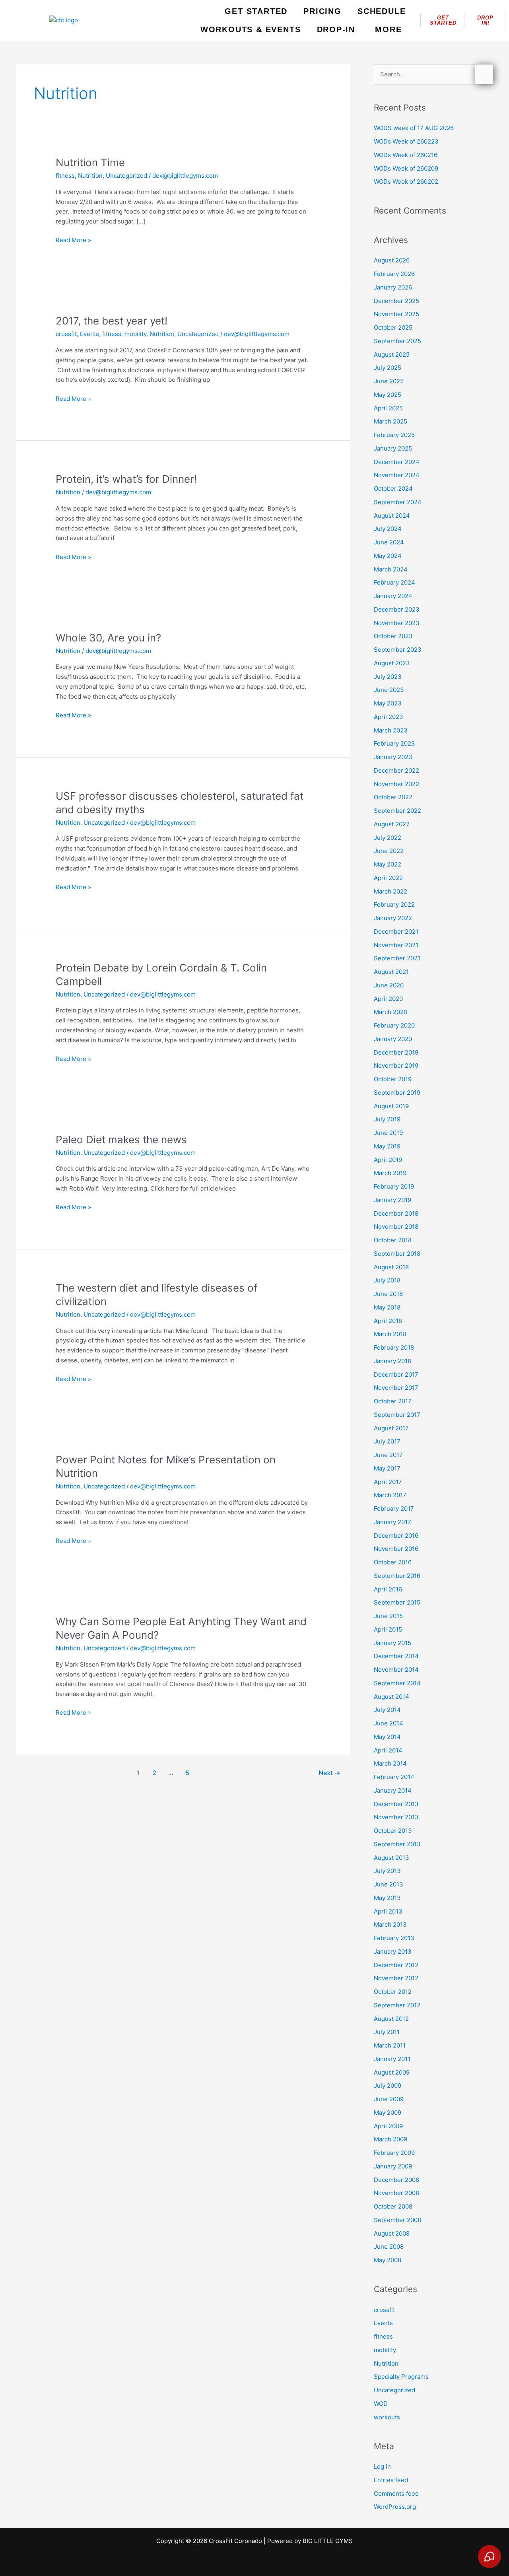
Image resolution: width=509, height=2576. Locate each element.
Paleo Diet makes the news (121, 1139)
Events (89, 334)
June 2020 (389, 985)
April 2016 (388, 1589)
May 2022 (388, 864)
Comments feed (396, 2493)
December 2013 (396, 1804)
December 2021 (396, 932)
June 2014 (389, 1723)
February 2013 (394, 1938)
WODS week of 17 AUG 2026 (414, 128)
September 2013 (397, 1844)
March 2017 (390, 1495)
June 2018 (388, 1294)
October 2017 (393, 1401)
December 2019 (396, 1052)
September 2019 (397, 1093)
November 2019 (396, 1066)
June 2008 (389, 2247)
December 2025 (396, 301)
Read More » (73, 240)
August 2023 (392, 663)
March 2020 (390, 1012)
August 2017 (391, 1428)
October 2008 (393, 2206)
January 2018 (392, 1361)
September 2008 (397, 2220)
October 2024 (393, 489)
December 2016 (396, 1536)
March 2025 (390, 421)
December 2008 (396, 2180)
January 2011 (392, 2059)
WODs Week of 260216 (406, 155)
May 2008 (388, 2260)
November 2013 (396, 1817)
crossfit (66, 334)
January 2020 (393, 1039)
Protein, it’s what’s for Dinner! (126, 479)
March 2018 (390, 1334)
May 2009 (388, 2113)
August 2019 (391, 1106)
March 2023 (391, 730)
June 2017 (388, 1455)
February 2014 (394, 1777)
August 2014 (391, 1697)
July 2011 (387, 2032)
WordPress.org (395, 2507)
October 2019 (393, 1079)
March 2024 (391, 569)
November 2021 (396, 945)
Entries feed (391, 2480)
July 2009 (388, 2085)
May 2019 (387, 1146)
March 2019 (390, 1173)
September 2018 (397, 1254)
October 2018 (393, 1240)
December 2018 (396, 1213)
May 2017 (387, 1468)
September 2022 (397, 811)
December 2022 (396, 770)
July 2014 (387, 1710)
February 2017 (394, 1508)
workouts (387, 2417)
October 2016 (393, 1562)
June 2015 (388, 1616)
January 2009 (393, 2166)
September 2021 (397, 958)
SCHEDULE (382, 11)
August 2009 (392, 2072)
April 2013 (388, 1911)
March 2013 (390, 1924)
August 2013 (391, 1858)
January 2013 (393, 1951)
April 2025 (388, 408)
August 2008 (392, 2233)
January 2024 (393, 596)
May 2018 (387, 1307)
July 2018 (387, 1280)
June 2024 (389, 542)
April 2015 (388, 1629)
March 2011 (390, 2045)
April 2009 (388, 2126)
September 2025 (397, 341)
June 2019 (388, 1133)
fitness (65, 176)
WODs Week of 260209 (406, 168)
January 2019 (392, 1200)
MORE (388, 29)
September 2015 (397, 1602)
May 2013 (387, 1898)
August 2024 (392, 516)
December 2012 (396, 1965)
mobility (135, 334)
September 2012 (397, 2005)
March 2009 (390, 2139)
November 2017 (396, 1388)
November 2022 (396, 784)
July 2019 (387, 1119)
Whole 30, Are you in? (108, 638)
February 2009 (394, 2153)
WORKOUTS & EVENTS (251, 29)
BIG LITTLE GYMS (328, 2541)
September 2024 (398, 502)
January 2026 (393, 287)
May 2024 (388, 556)
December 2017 (396, 1374)
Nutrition (90, 176)
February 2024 (394, 582)
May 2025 (388, 395)
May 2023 (388, 703)
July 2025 (388, 368)
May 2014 (387, 1737)
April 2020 (388, 999)
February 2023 (394, 743)
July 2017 (387, 1441)
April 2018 (388, 1321)
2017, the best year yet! (112, 321)
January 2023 (393, 757)
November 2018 (396, 1227)
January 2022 (393, 918)
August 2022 (392, 824)
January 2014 (393, 1790)
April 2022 (388, 878)
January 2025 (393, 448)
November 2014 (396, 1670)
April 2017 (388, 1482)
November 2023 (397, 623)
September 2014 (397, 1683)
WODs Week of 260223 (406, 141)
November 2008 (396, 2193)
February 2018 (394, 1347)
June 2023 (389, 690)
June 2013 (389, 1884)
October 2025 (393, 327)
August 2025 (392, 355)
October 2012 (393, 1992)
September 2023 (398, 650)
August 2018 (391, 1267)
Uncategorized (126, 176)
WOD (381, 2404)
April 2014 (388, 1750)
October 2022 (393, 797)
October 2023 (393, 636)
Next (329, 1773)
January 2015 (392, 1643)
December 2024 (397, 462)
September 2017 (397, 1415)
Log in (382, 2466)
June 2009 (389, 2099)
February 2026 (394, 274)
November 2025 (396, 314)
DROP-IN (336, 29)
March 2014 (390, 1763)
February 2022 (394, 904)
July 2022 (388, 838)
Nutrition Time (90, 162)
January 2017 (392, 1522)
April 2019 (388, 1160)
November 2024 (397, 475)
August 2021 (391, 972)
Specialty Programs (401, 2377)
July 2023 (388, 677)
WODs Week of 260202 (406, 182)
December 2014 (396, 1656)
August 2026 (392, 260)
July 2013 (387, 1871)
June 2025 (389, 381)
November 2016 (396, 1549)
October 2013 (393, 1831)
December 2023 (397, 609)
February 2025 (394, 435)
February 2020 (394, 1025)
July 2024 (388, 529)
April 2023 (389, 717)
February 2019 (394, 1186)
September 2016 (397, 1576)
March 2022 (390, 891)
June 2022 (389, 851)
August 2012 (391, 2019)
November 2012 (396, 1978)
